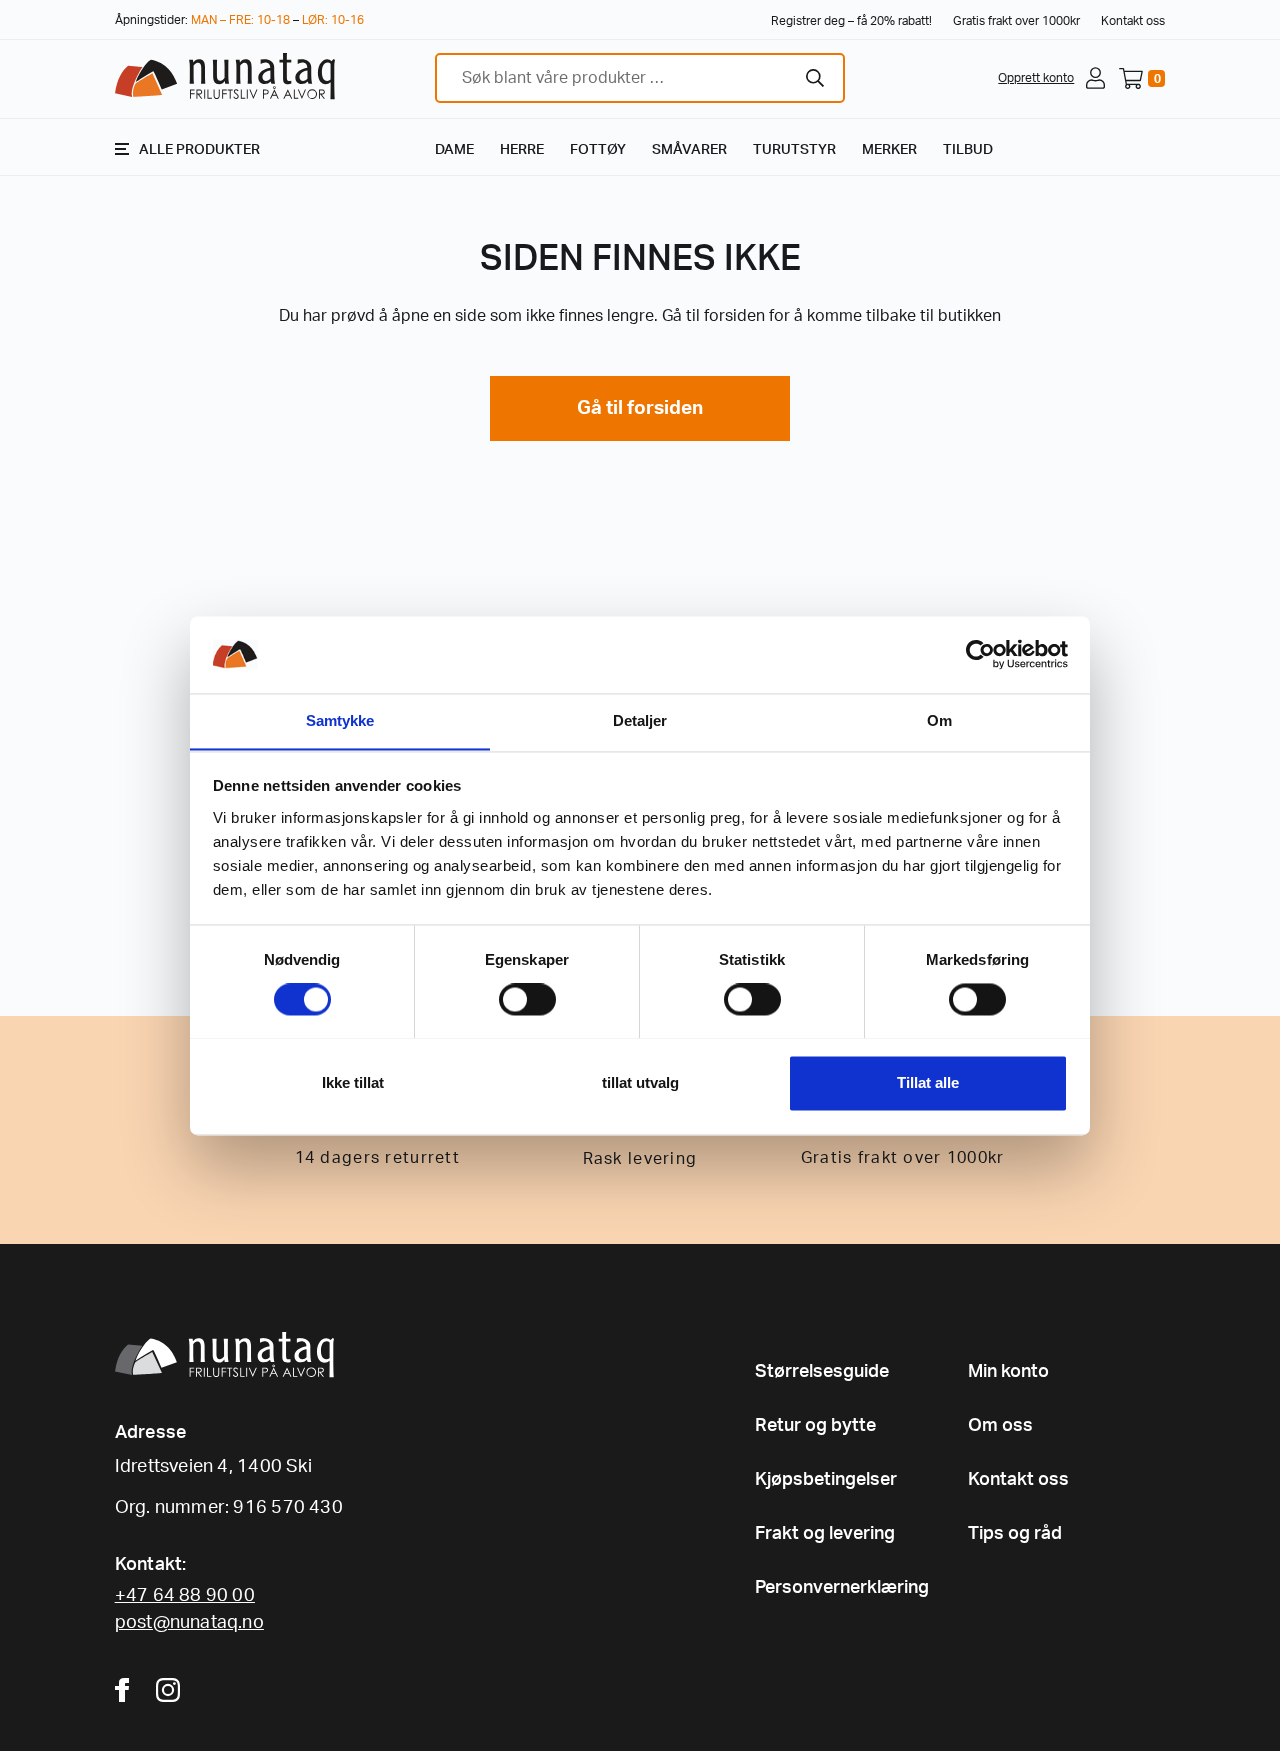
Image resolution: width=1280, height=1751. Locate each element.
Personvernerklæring (842, 1588)
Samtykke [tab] (340, 720)
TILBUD (968, 150)
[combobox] (640, 78)
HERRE (522, 150)
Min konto (1008, 1372)
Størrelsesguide (822, 1372)
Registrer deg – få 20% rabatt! (851, 21)
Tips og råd (1015, 1534)
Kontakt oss (1133, 21)
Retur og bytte (815, 1426)
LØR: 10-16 (333, 20)
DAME (454, 150)
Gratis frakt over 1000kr (1016, 21)
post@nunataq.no (189, 1623)
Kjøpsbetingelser (826, 1480)
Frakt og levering (825, 1534)
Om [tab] (939, 720)
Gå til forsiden (640, 408)
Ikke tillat (353, 1082)
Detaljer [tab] (640, 720)
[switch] (527, 999)
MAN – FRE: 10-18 (240, 20)
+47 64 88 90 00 (185, 1596)
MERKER (889, 150)
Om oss (1000, 1426)
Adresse (151, 1433)
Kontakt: (151, 1565)
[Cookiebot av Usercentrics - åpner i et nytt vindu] (980, 654)
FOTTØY (598, 150)
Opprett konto (1036, 78)
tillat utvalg (640, 1082)
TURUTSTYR (794, 150)
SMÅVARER (689, 150)
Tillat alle (928, 1082)
